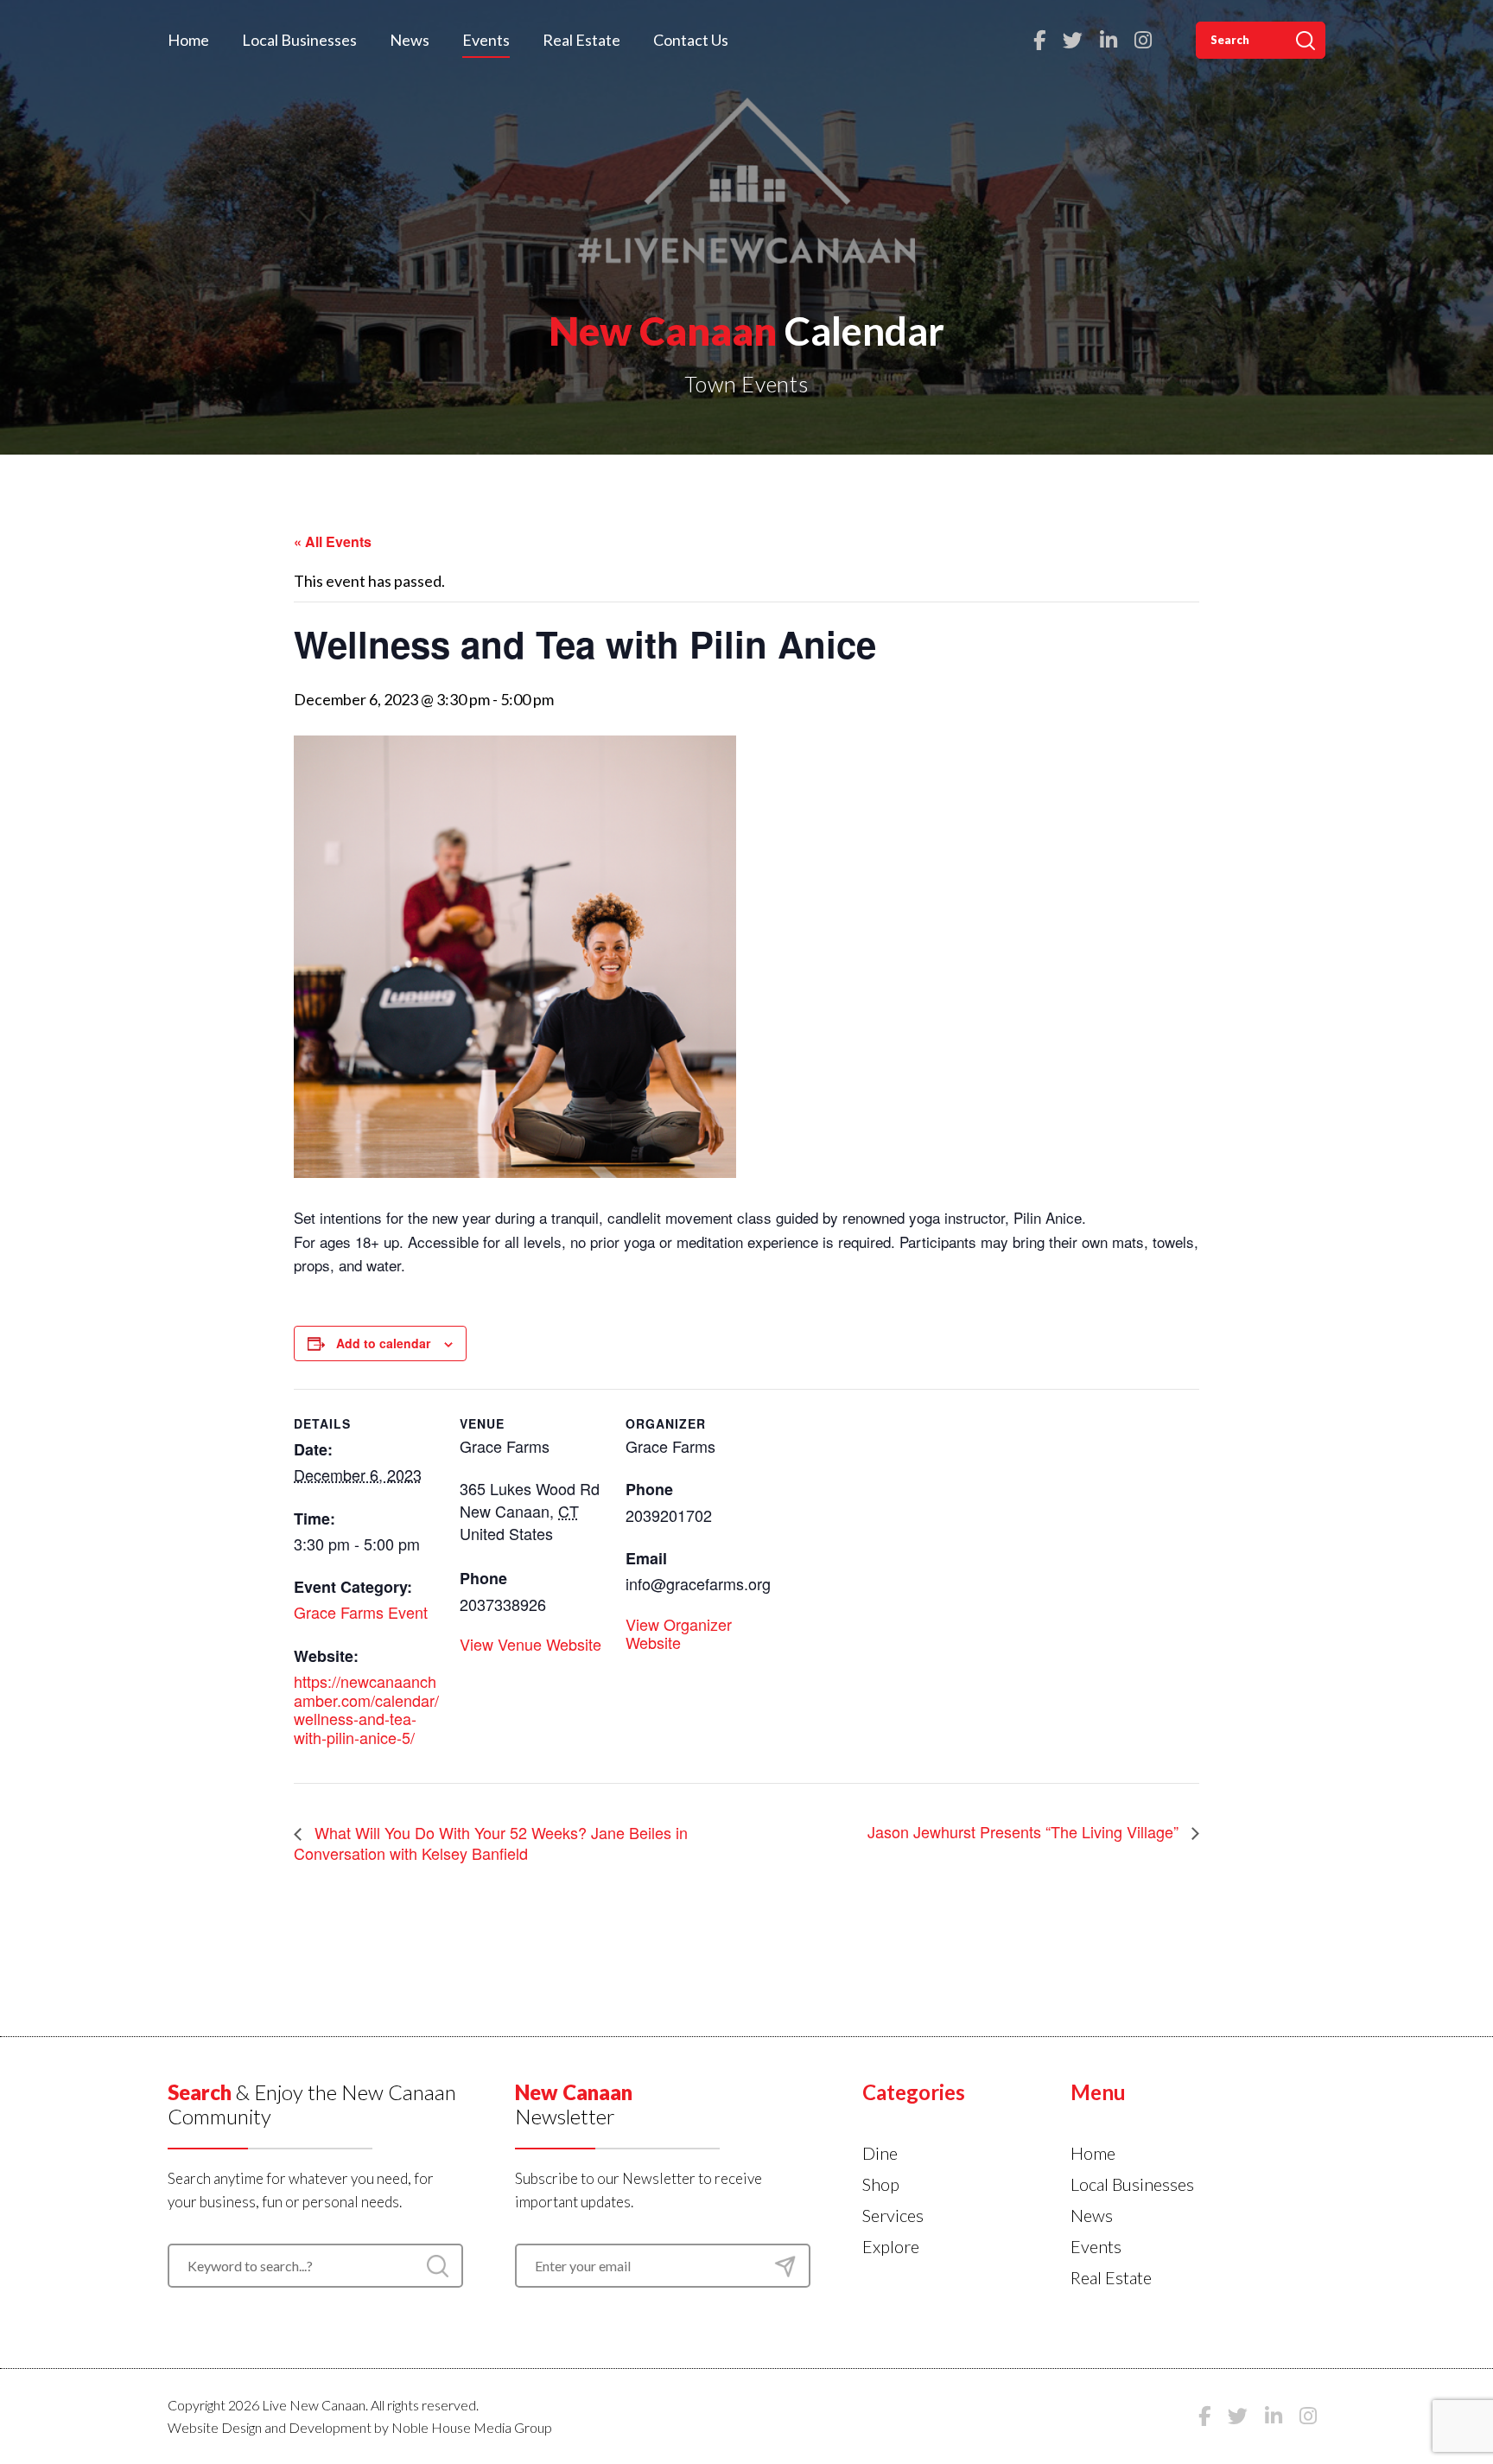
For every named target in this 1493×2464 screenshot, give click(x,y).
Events (486, 40)
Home (188, 40)
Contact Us (691, 40)
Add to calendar (383, 1343)
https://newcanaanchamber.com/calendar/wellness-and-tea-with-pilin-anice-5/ (366, 1709)
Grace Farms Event (361, 1612)
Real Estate (581, 40)
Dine (880, 2153)
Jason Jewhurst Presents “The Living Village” (1025, 1831)
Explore (891, 2246)
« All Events (333, 541)
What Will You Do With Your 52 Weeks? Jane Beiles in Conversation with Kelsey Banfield (491, 1843)
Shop (881, 2184)
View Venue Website (530, 1644)
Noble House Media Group (472, 2427)
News (410, 40)
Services (893, 2215)
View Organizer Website (679, 1633)
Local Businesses (299, 40)
